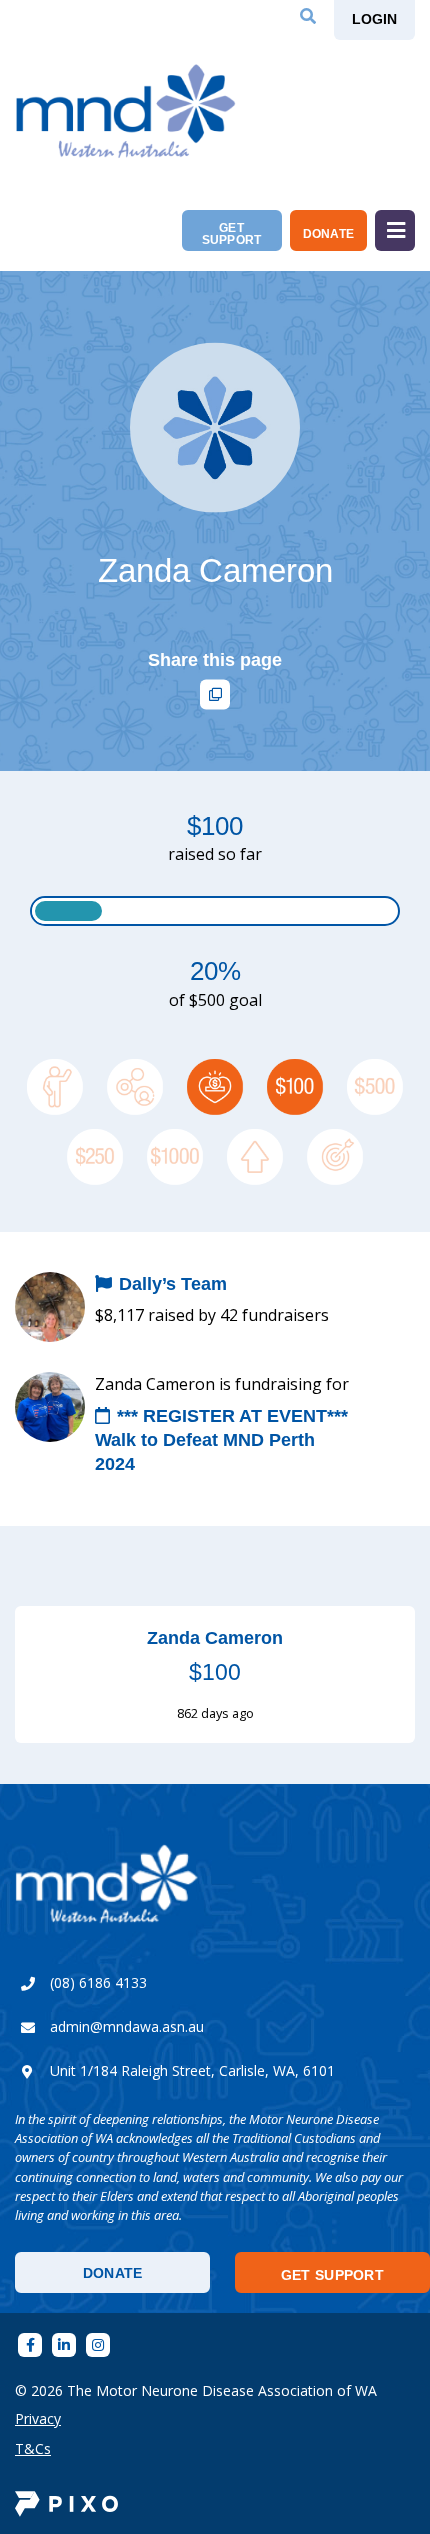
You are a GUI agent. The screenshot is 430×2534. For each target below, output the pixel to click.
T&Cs (33, 2448)
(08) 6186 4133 (98, 1982)
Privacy (38, 2418)
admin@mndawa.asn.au (127, 2026)
